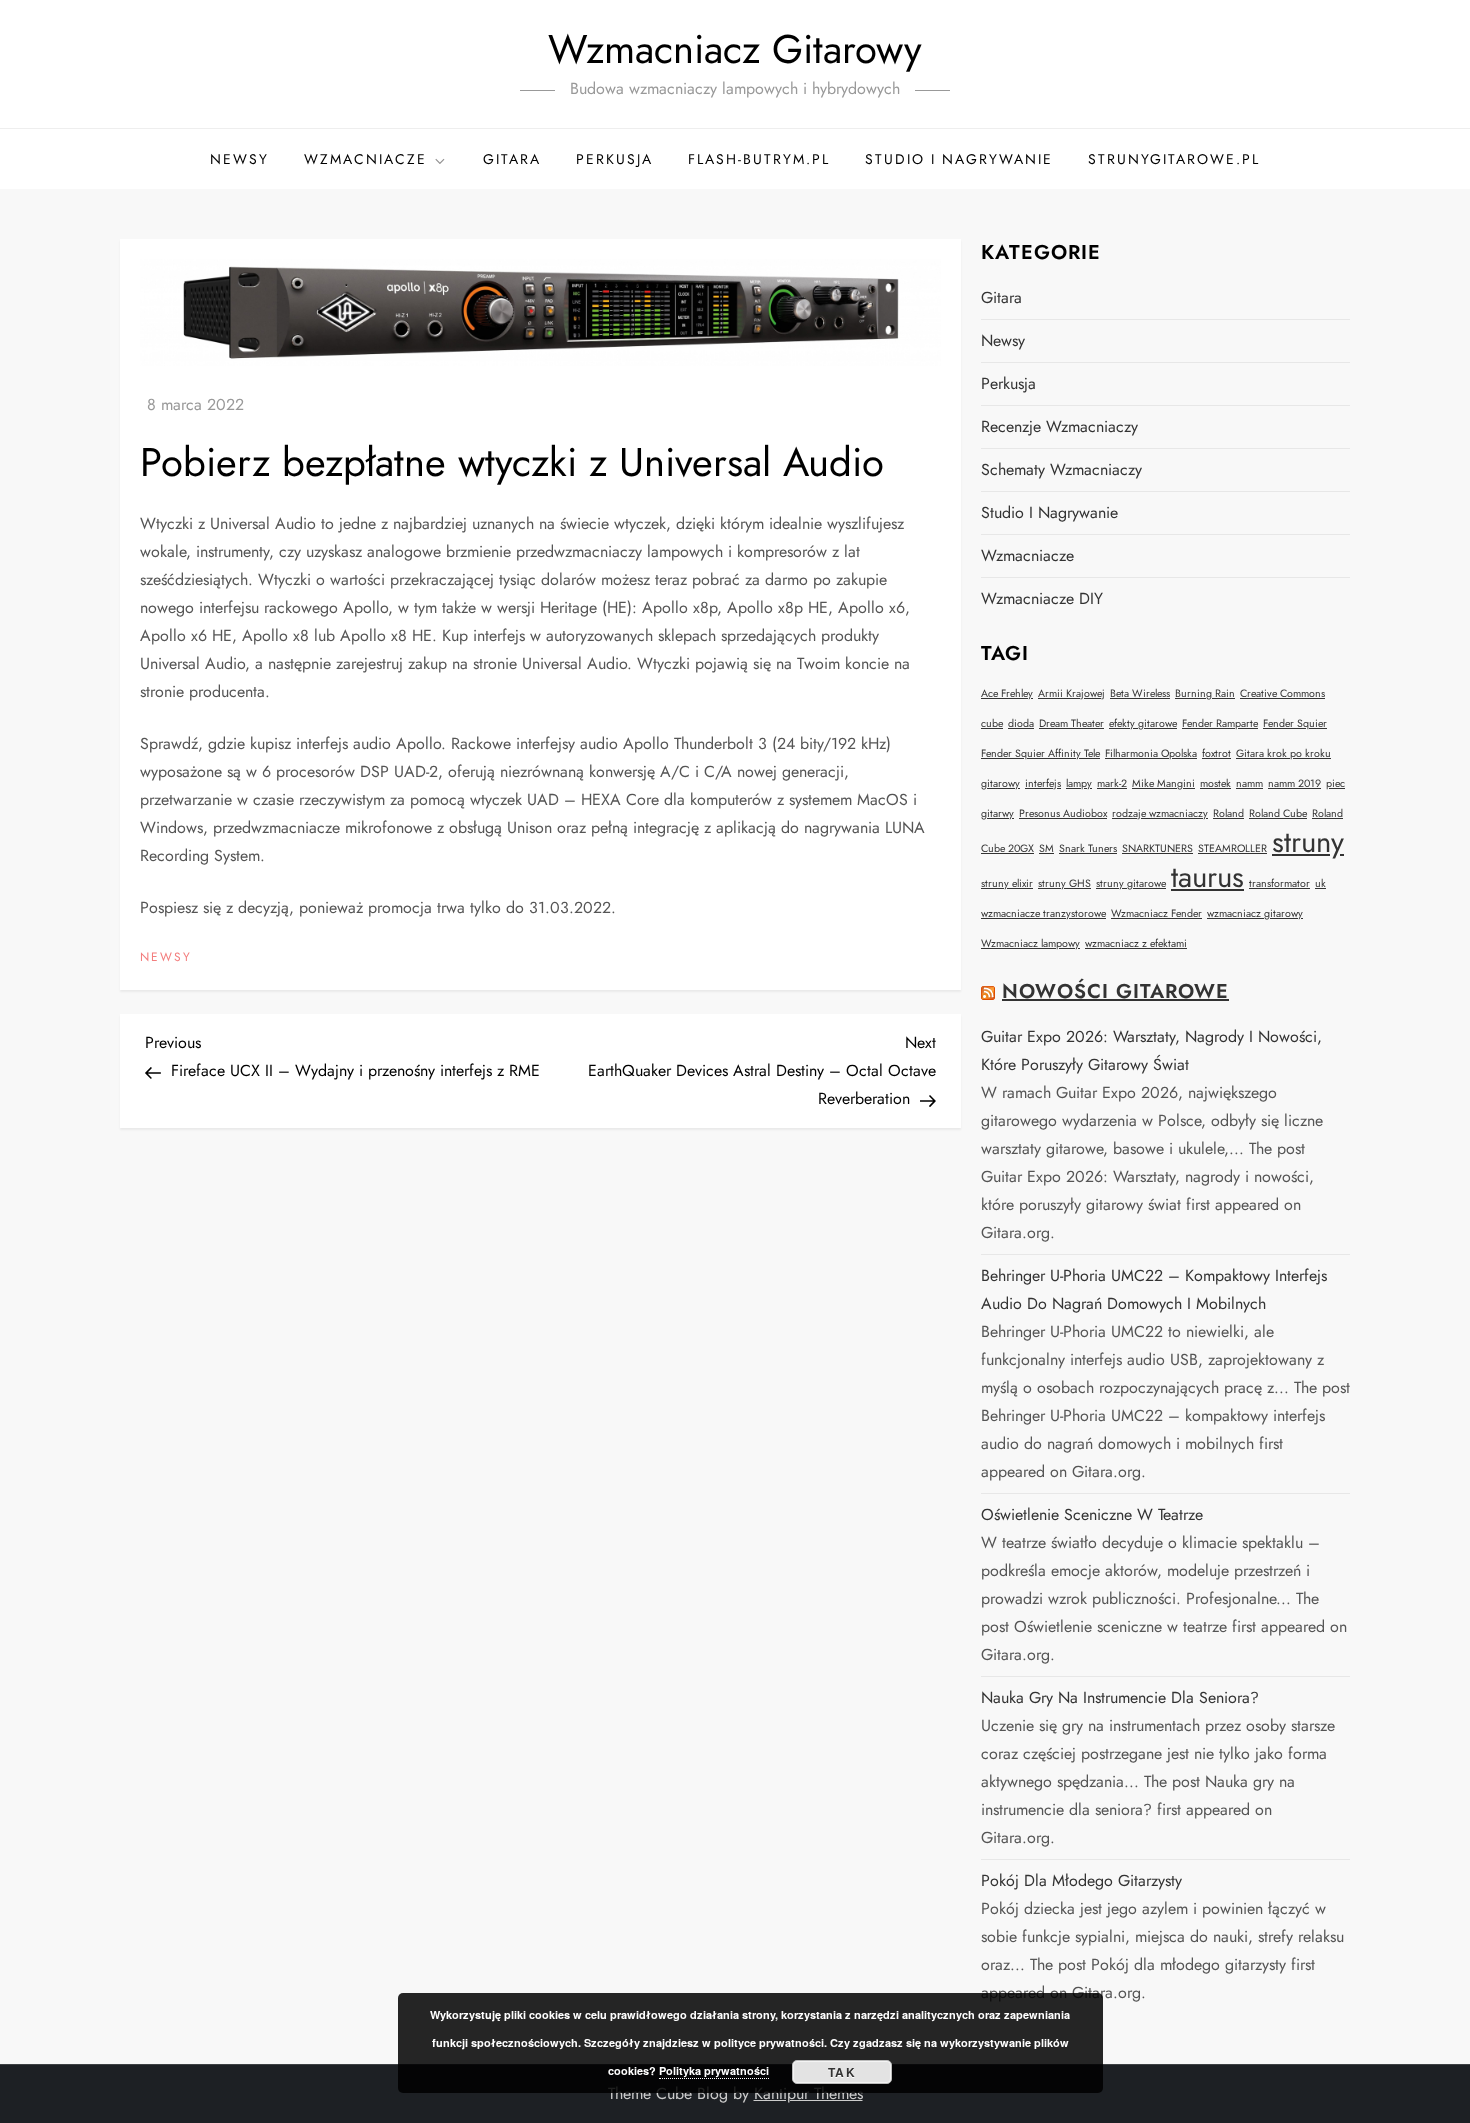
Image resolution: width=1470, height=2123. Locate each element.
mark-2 (1112, 783)
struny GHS (1064, 883)
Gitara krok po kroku (1283, 753)
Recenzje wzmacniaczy (1059, 426)
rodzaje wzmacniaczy (1160, 813)
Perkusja (614, 159)
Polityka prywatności (714, 2070)
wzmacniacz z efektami (1136, 943)
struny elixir (1007, 883)
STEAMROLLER (1232, 848)
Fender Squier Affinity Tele (1040, 753)
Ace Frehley (1007, 693)
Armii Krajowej (1071, 693)
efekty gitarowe (1143, 723)
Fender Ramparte (1220, 723)
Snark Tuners (1088, 848)
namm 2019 (1294, 783)
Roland (1228, 813)
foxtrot (1216, 753)
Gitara (512, 159)
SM (1046, 848)
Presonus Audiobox (1063, 813)
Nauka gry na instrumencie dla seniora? (1120, 1697)
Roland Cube (1278, 813)
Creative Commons (1282, 693)
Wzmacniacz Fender (1156, 913)
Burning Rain (1205, 693)
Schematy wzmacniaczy (1061, 469)
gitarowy (1000, 783)
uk (1320, 883)
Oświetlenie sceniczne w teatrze (1092, 1514)
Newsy (239, 159)
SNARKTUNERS (1157, 848)
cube (992, 723)
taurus (1207, 877)
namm (1249, 783)
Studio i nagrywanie (959, 159)
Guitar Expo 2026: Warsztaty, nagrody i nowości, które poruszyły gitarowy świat (1151, 1050)
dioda (1021, 723)
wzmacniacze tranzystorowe (1043, 913)
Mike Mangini (1163, 783)
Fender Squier (1295, 723)
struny (1308, 842)
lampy (1079, 783)
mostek (1215, 783)
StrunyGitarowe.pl (1174, 159)
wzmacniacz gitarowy (1255, 913)
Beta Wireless (1140, 693)
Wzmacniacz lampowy (1030, 943)
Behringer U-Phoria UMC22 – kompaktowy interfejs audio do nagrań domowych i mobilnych (1154, 1289)
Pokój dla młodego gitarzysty (1081, 1880)
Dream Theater (1071, 723)
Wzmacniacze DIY (1042, 598)
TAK (842, 2072)
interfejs (1043, 783)
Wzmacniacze (365, 159)
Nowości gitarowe (1115, 991)
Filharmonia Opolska (1151, 753)
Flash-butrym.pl (759, 159)
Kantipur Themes (808, 2093)
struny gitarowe (1131, 883)
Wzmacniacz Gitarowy (735, 49)
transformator (1279, 883)
